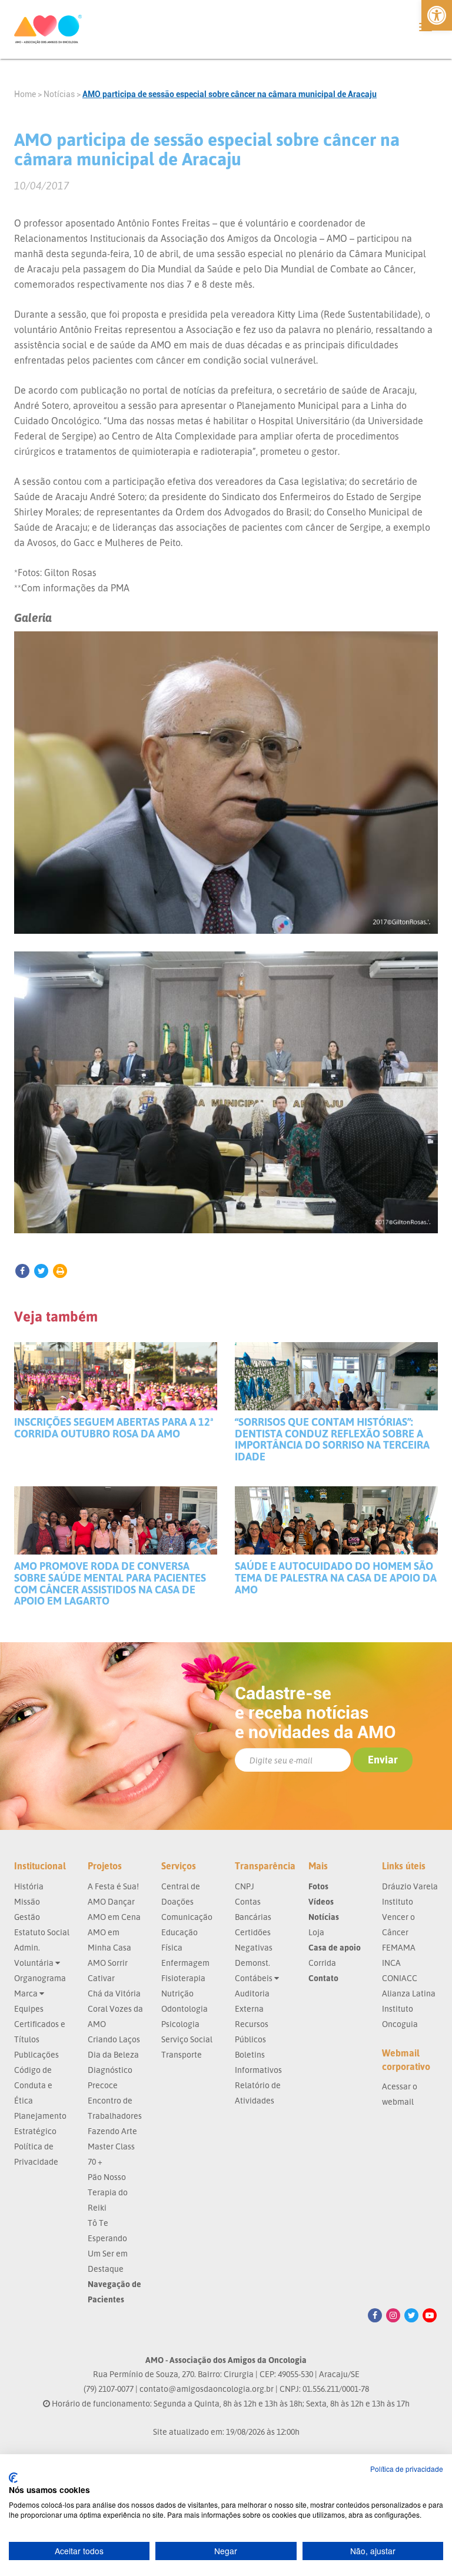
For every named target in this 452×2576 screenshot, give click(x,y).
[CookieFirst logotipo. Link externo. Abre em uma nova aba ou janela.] (13, 2478)
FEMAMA (399, 1947)
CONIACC (400, 1978)
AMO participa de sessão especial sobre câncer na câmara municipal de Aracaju (230, 94)
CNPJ (245, 1886)
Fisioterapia (183, 1978)
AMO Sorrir (108, 1963)
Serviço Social (187, 2039)
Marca (27, 1993)
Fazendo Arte (112, 2131)
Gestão (27, 1917)
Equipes (29, 2008)
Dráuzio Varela (410, 1886)
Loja (316, 1932)
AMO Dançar (111, 1901)
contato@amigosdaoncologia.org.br (207, 2389)
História (29, 1886)
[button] (437, 15)
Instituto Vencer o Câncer (398, 1917)
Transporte (182, 2054)
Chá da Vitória (114, 1993)
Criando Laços (114, 2039)
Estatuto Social (42, 1932)
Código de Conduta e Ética (33, 2085)
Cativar (101, 1978)
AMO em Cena (114, 1917)
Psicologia (180, 2024)
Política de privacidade (407, 2469)
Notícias (59, 94)
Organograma (40, 1978)
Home (25, 94)
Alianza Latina (409, 1993)
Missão (27, 1901)
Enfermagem (185, 1963)
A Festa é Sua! (113, 1886)
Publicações (36, 2054)
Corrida (322, 1963)
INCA (391, 1963)
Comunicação (187, 1917)
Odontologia (185, 2008)
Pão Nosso (107, 2177)
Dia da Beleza (113, 2054)
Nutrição (177, 1993)
